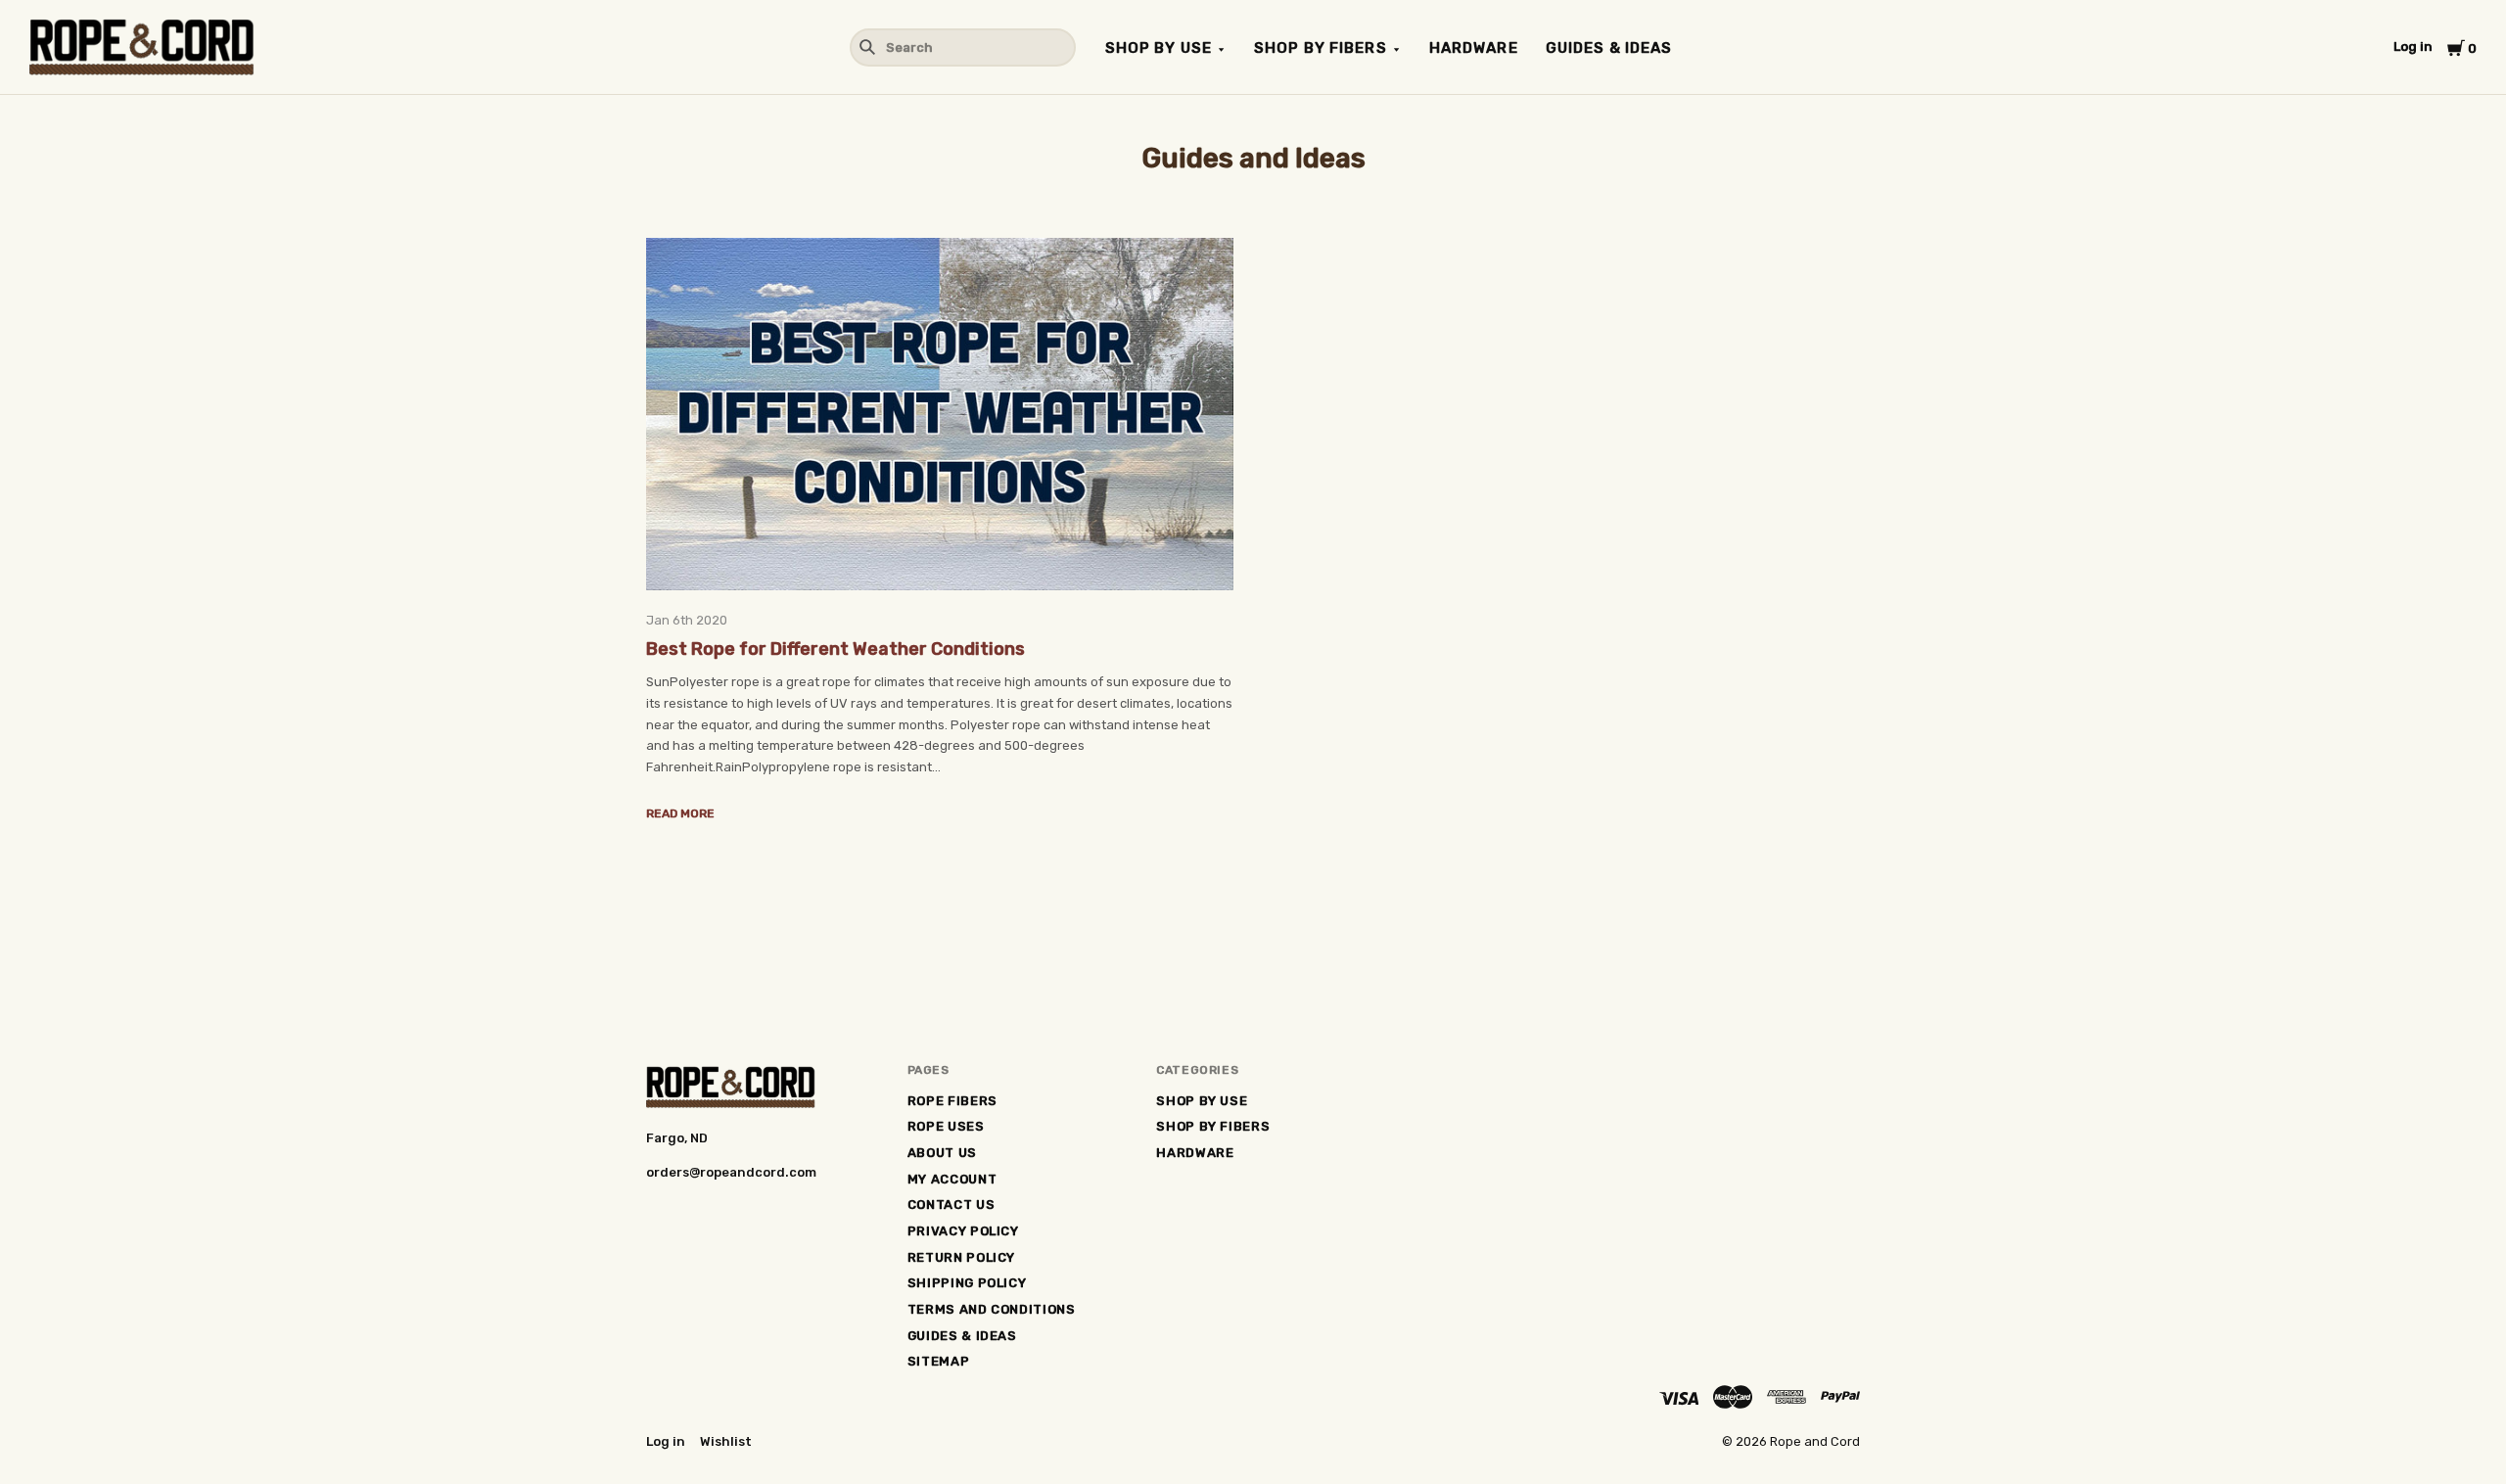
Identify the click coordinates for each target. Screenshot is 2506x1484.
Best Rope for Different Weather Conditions (835, 649)
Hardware (1474, 48)
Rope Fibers (952, 1101)
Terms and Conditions (992, 1309)
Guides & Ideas (1609, 48)
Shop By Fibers (1321, 48)
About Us (942, 1153)
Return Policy (961, 1257)
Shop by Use (1202, 1101)
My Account (952, 1179)
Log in (2413, 46)
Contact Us (951, 1205)
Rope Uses (946, 1126)
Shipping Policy (967, 1283)
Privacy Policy (963, 1231)
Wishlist (726, 1441)
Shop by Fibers (1213, 1126)
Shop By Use (1159, 48)
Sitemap (939, 1361)
